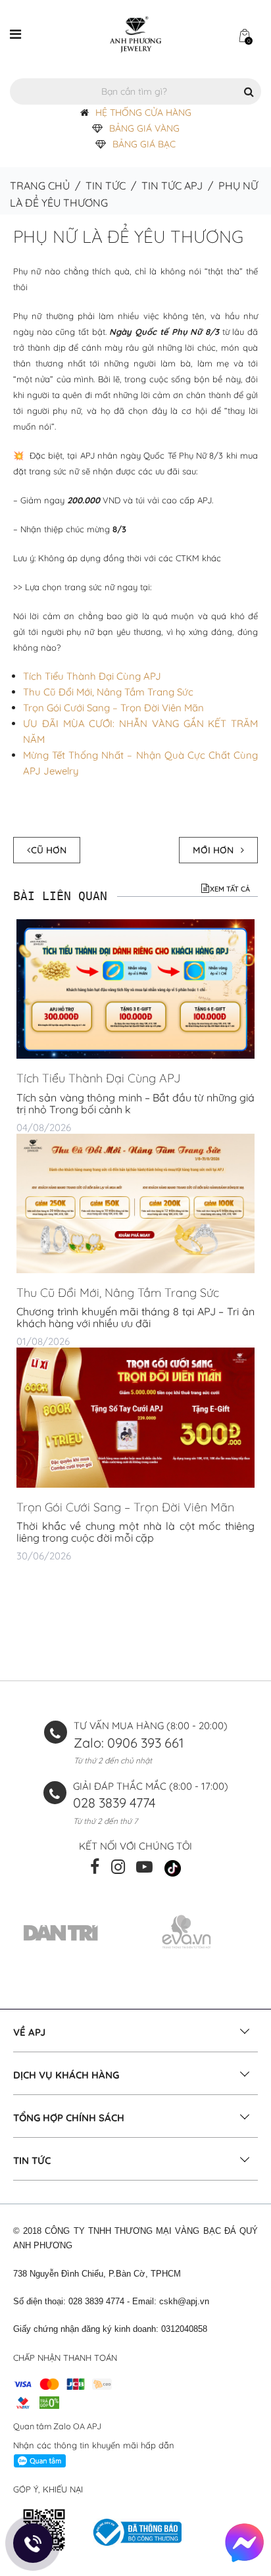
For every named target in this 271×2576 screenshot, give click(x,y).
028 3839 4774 (114, 1803)
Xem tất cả (230, 889)
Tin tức (106, 186)
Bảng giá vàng (144, 128)
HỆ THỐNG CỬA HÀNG (143, 113)
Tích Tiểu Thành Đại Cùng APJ (92, 676)
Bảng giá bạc (144, 144)
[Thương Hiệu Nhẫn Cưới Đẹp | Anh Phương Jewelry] (135, 34)
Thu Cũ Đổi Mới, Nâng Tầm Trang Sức (108, 692)
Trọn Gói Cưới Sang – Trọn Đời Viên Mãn (113, 708)
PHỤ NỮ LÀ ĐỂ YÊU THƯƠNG (128, 237)
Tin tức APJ (172, 186)
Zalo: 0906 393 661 (129, 1743)
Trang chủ (40, 186)
